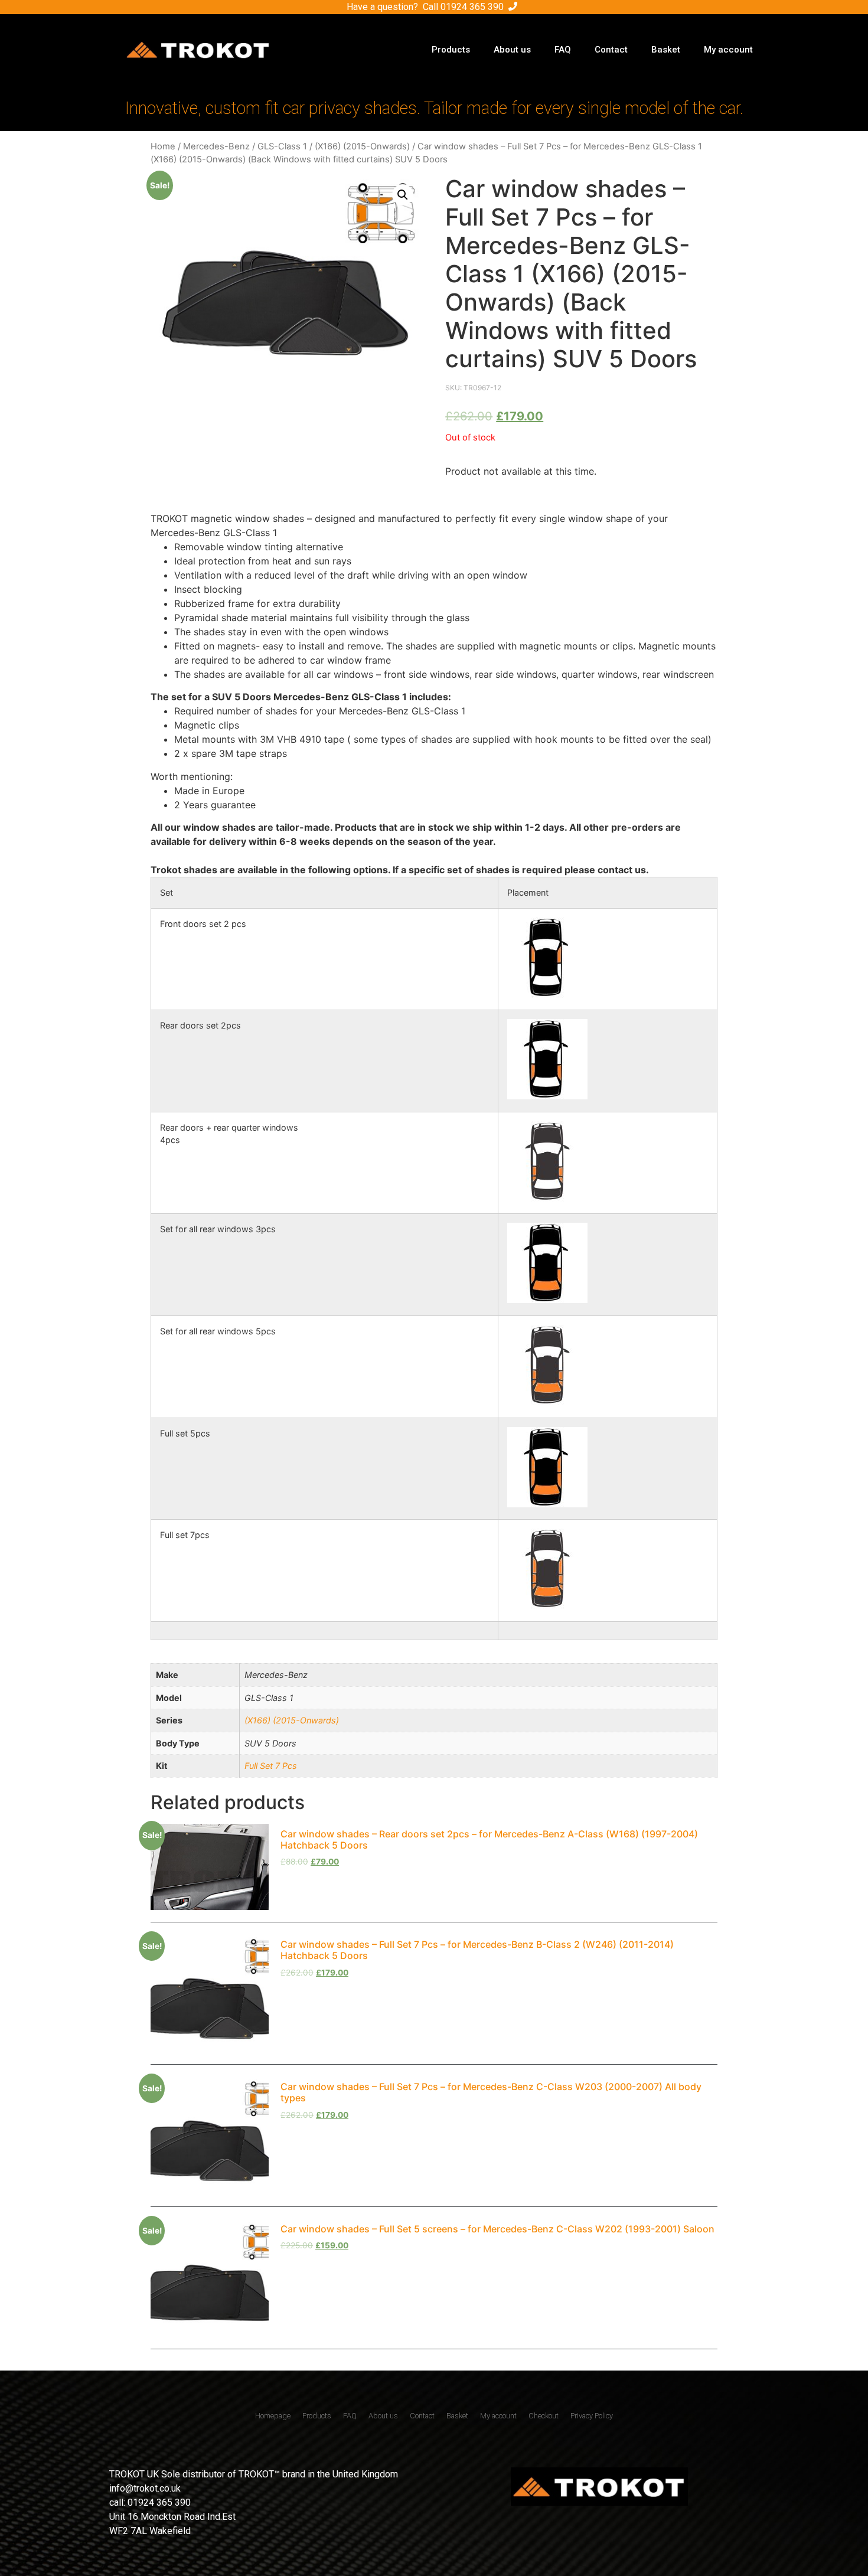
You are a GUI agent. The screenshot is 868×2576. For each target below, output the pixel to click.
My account (728, 50)
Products (451, 50)
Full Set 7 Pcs (271, 1766)
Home (163, 146)
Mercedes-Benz (216, 146)
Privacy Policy (592, 2416)
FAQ (563, 50)
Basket (666, 50)
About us (512, 50)
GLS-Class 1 (282, 146)
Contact (611, 50)
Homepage (273, 2416)
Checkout (544, 2416)
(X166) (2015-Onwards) (362, 146)
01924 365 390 (472, 7)
